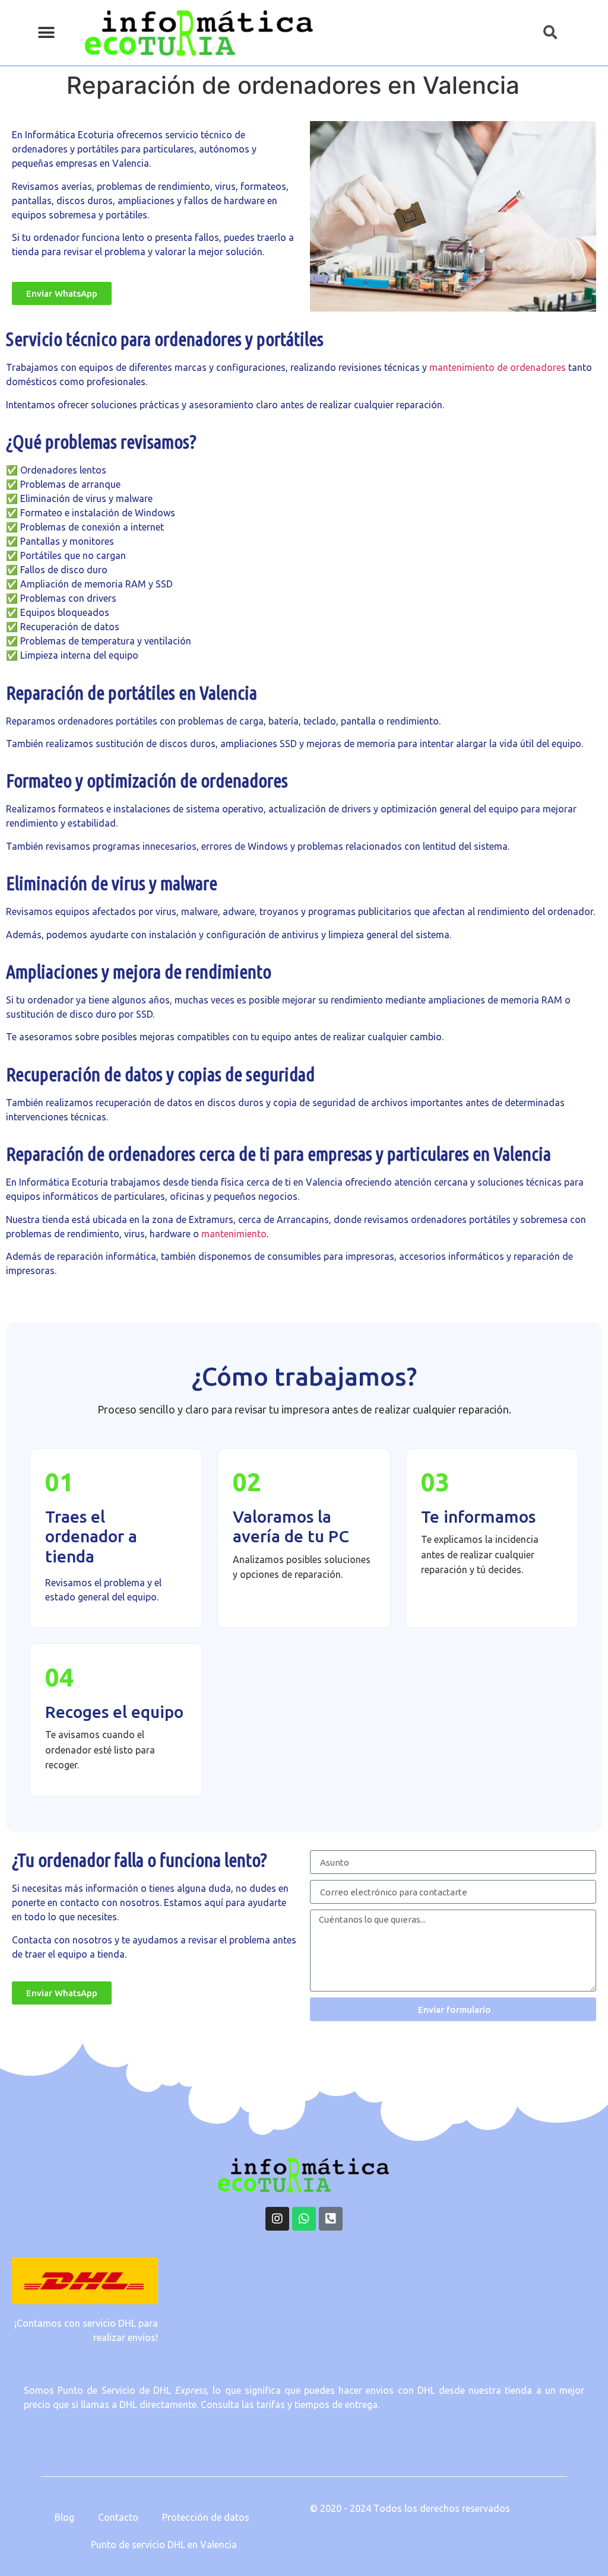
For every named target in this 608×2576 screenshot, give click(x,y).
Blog (64, 2517)
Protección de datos (206, 2517)
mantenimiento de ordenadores (498, 367)
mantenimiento (234, 1234)
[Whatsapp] (304, 2219)
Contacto (118, 2517)
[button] (47, 33)
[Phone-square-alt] (331, 2219)
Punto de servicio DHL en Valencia (164, 2545)
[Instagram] (277, 2219)
